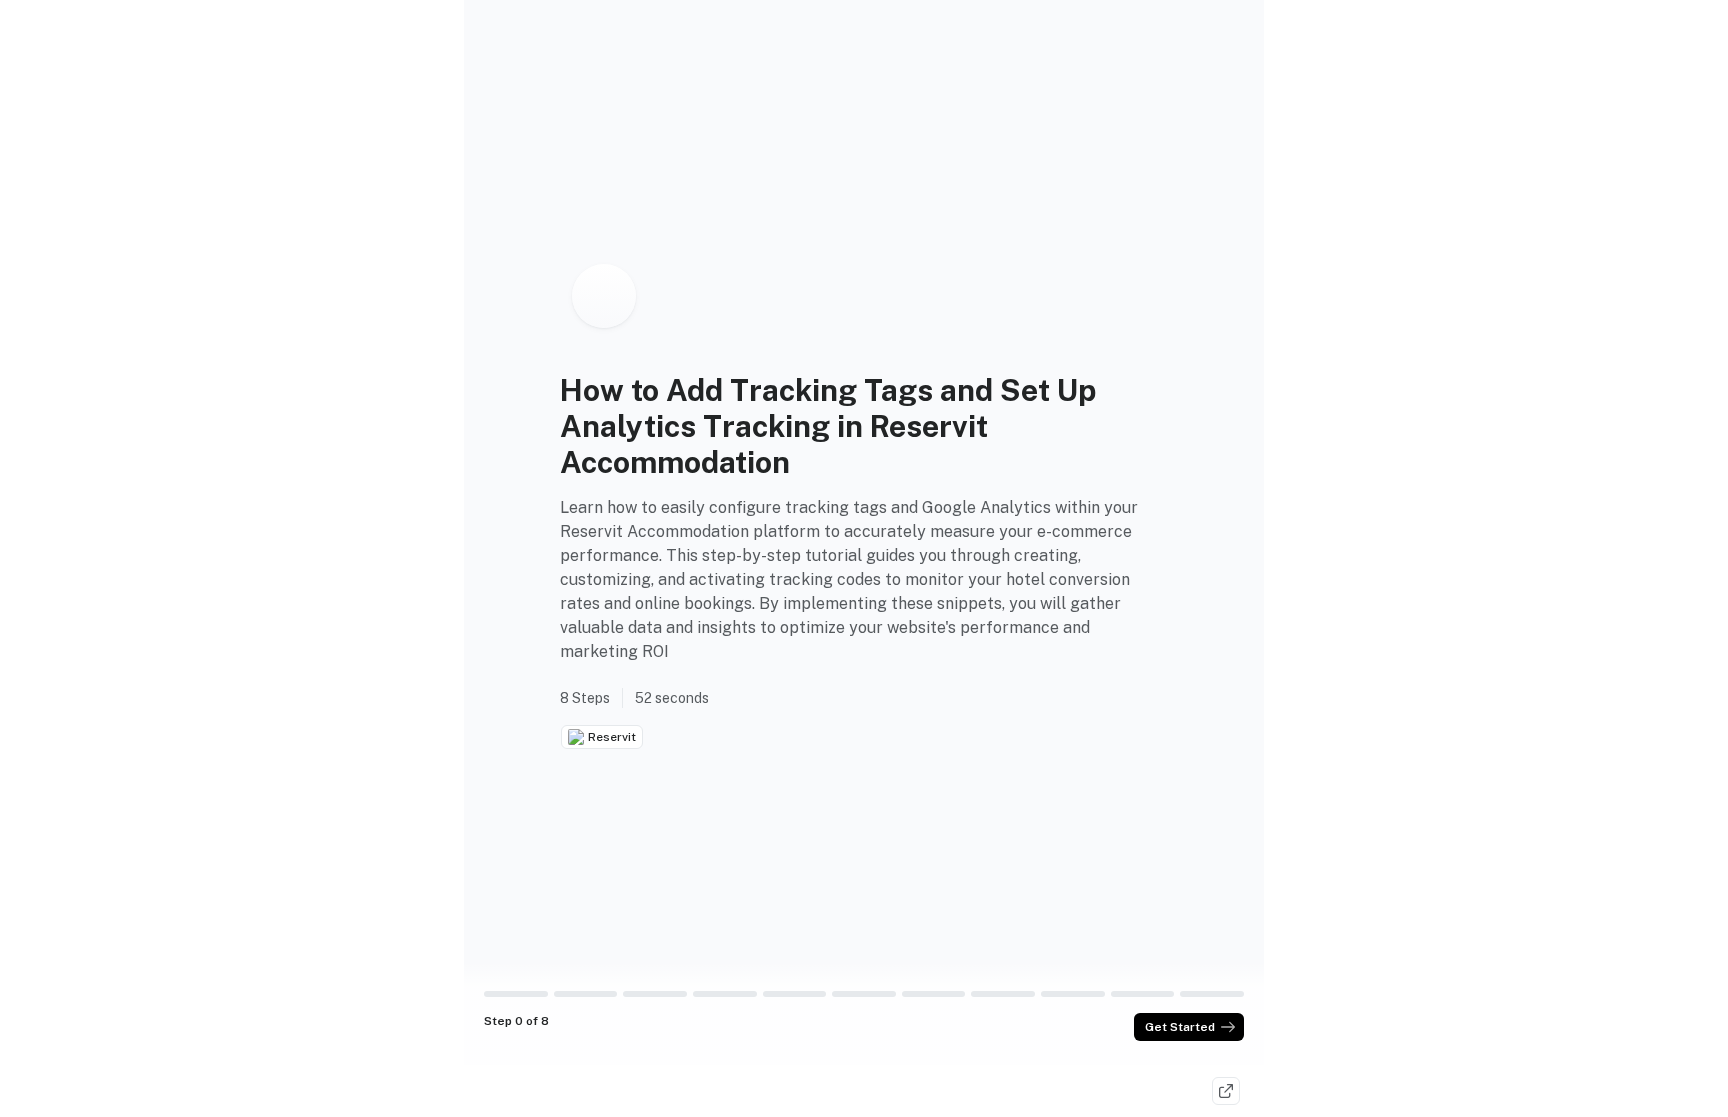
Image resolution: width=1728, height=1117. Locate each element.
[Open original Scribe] (1226, 1091)
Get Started (1180, 1027)
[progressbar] (516, 994)
